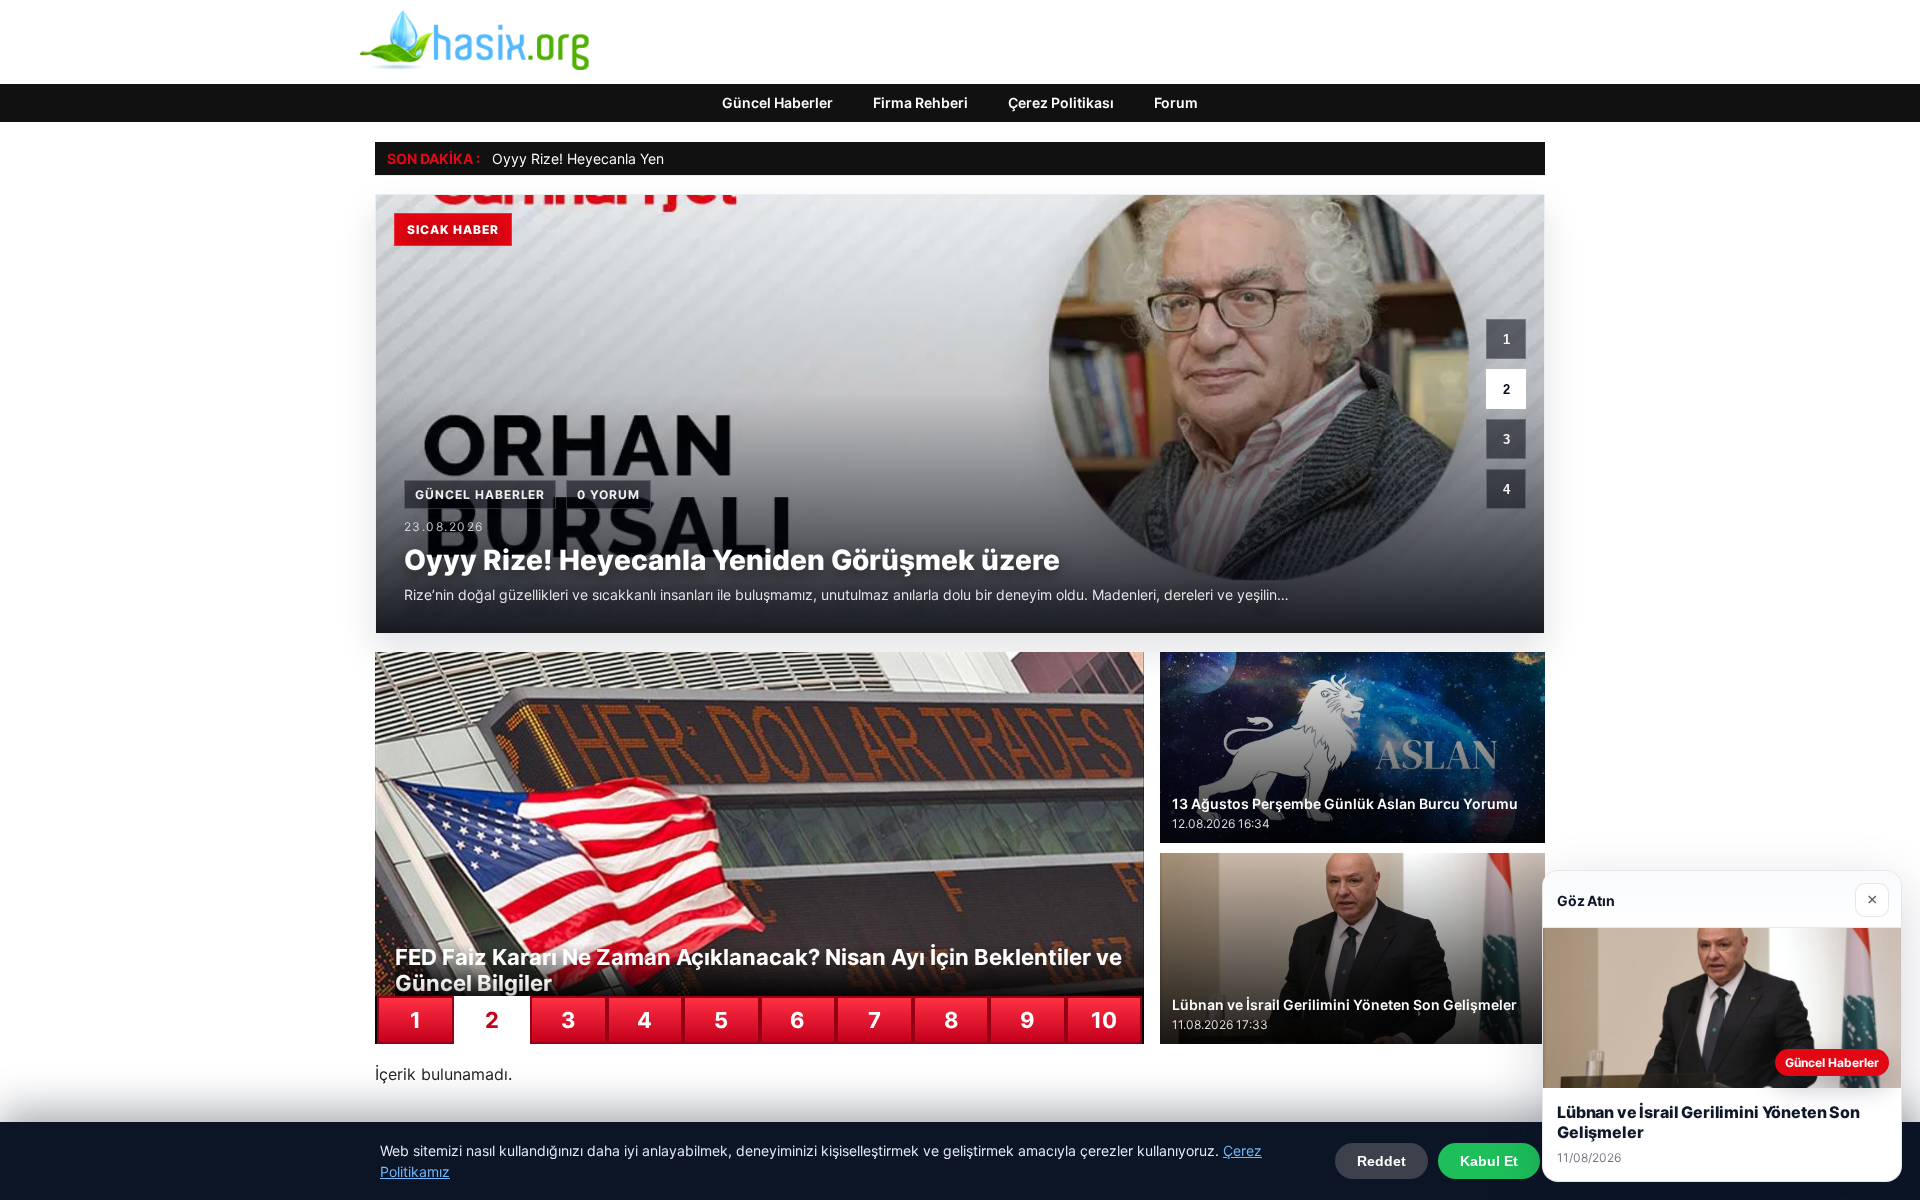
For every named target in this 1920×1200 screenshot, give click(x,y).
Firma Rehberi (920, 102)
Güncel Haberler (777, 102)
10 (1104, 1020)
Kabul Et (1489, 1161)
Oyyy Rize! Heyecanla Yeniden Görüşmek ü (633, 158)
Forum (1176, 102)
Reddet (1381, 1161)
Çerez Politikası (1061, 102)
